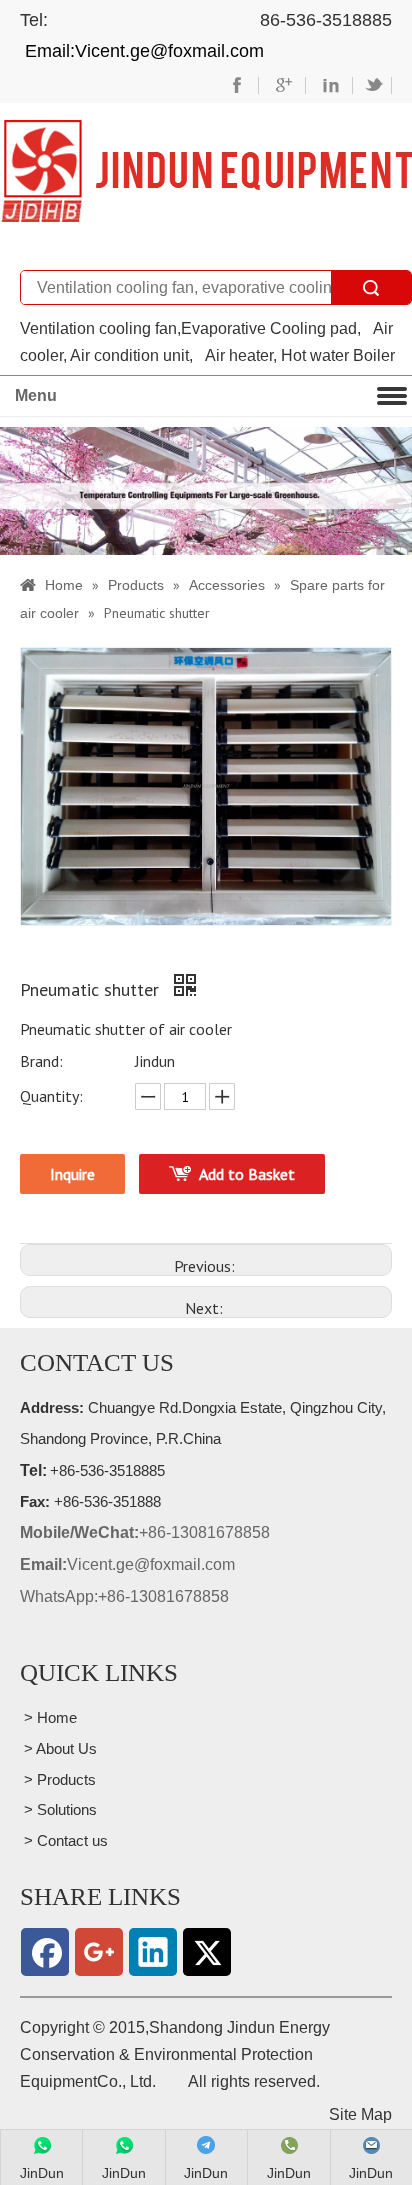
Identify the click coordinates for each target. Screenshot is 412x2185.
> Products (58, 1779)
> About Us (58, 1748)
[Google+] (99, 1952)
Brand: (41, 1061)
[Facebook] (45, 1952)
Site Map (360, 2114)
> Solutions (58, 1809)
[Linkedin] (153, 1952)
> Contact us (64, 1840)
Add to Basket (247, 1174)
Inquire (72, 1174)
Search (371, 287)
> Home (48, 1717)
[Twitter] (207, 1952)
